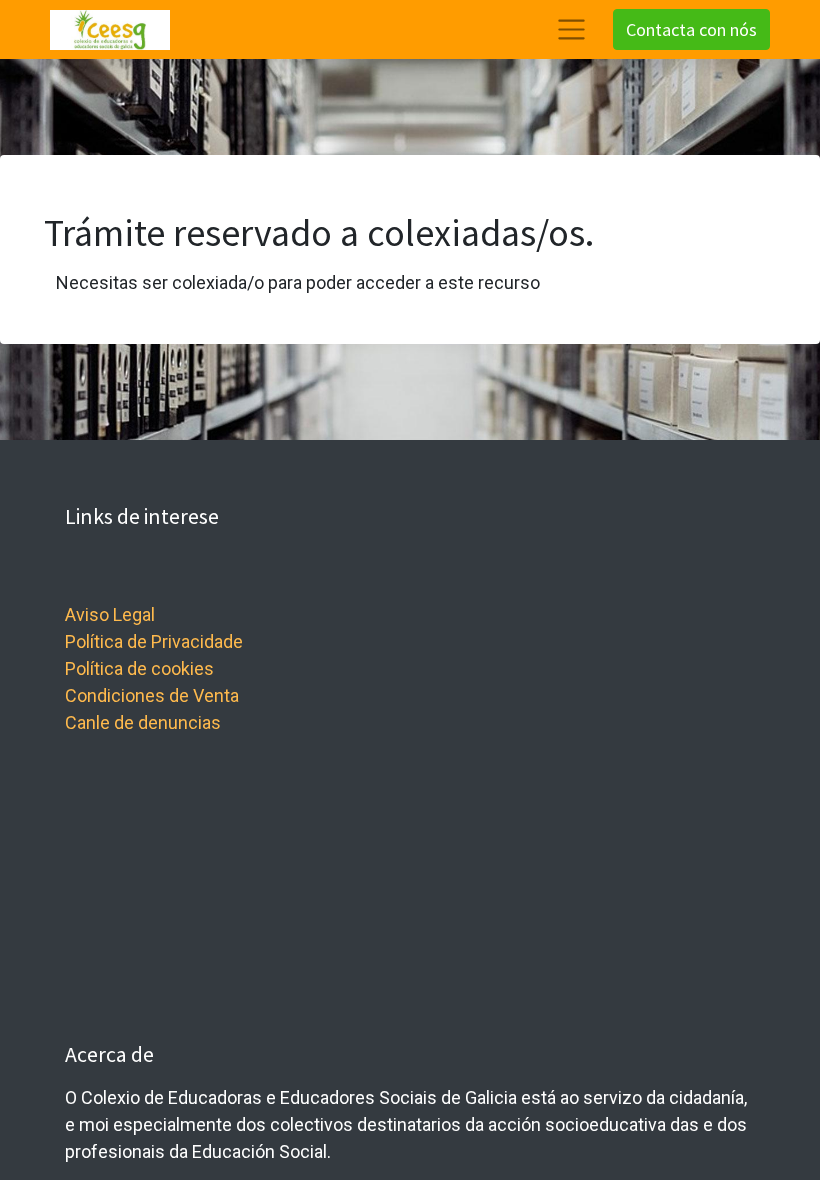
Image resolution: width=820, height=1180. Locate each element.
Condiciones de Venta (152, 695)
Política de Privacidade (154, 641)
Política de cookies (139, 668)
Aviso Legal (110, 614)
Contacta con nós (691, 29)
